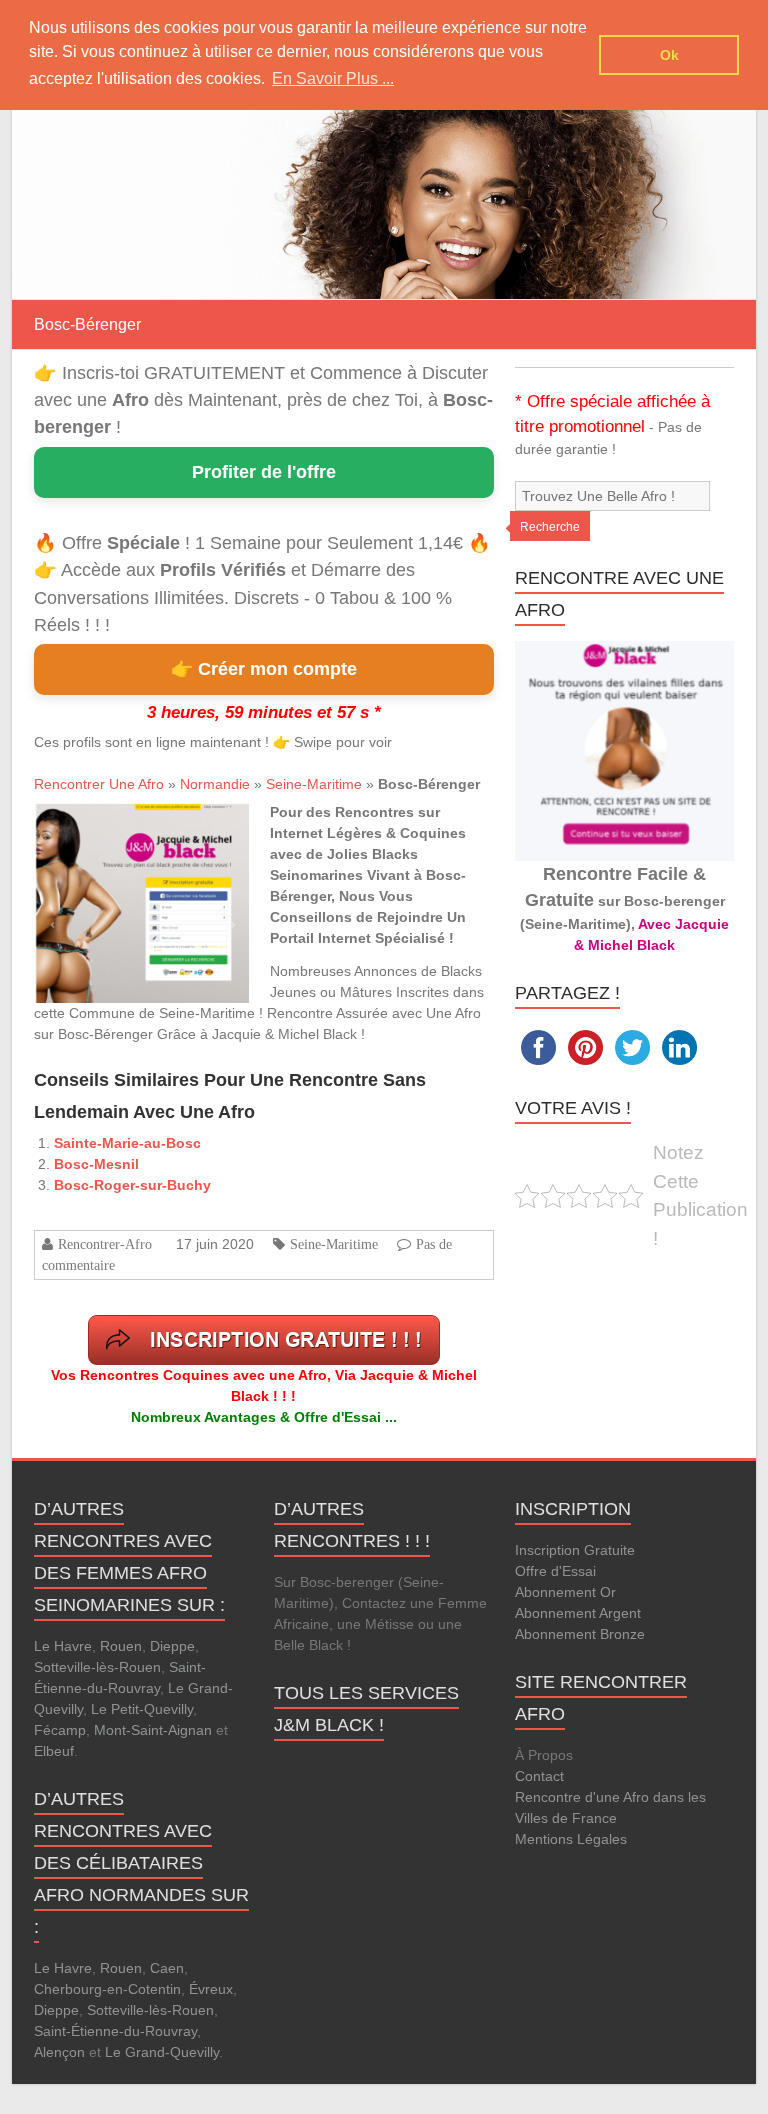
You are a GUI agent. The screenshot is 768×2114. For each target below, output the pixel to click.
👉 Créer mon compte (264, 669)
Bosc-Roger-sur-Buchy (132, 1185)
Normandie (215, 784)
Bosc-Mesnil (96, 1164)
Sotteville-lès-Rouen (97, 1667)
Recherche (550, 527)
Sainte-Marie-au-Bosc (127, 1143)
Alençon (59, 2052)
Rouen (121, 1646)
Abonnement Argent (578, 1613)
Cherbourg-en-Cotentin (107, 1989)
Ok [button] (669, 55)
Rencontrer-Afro (105, 1244)
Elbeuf (54, 1751)
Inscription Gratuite (575, 1550)
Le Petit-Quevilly (142, 1709)
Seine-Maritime (314, 784)
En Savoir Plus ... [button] (333, 78)
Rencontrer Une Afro (99, 784)
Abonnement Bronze (580, 1634)
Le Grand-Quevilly (162, 2052)
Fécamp (60, 1730)
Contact (539, 1776)
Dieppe (172, 1646)
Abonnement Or (565, 1592)
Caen (167, 1968)
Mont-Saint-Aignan (153, 1730)
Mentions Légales (571, 1839)
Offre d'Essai (555, 1571)
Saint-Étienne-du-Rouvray (115, 2031)
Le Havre (63, 1646)
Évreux (211, 1989)
